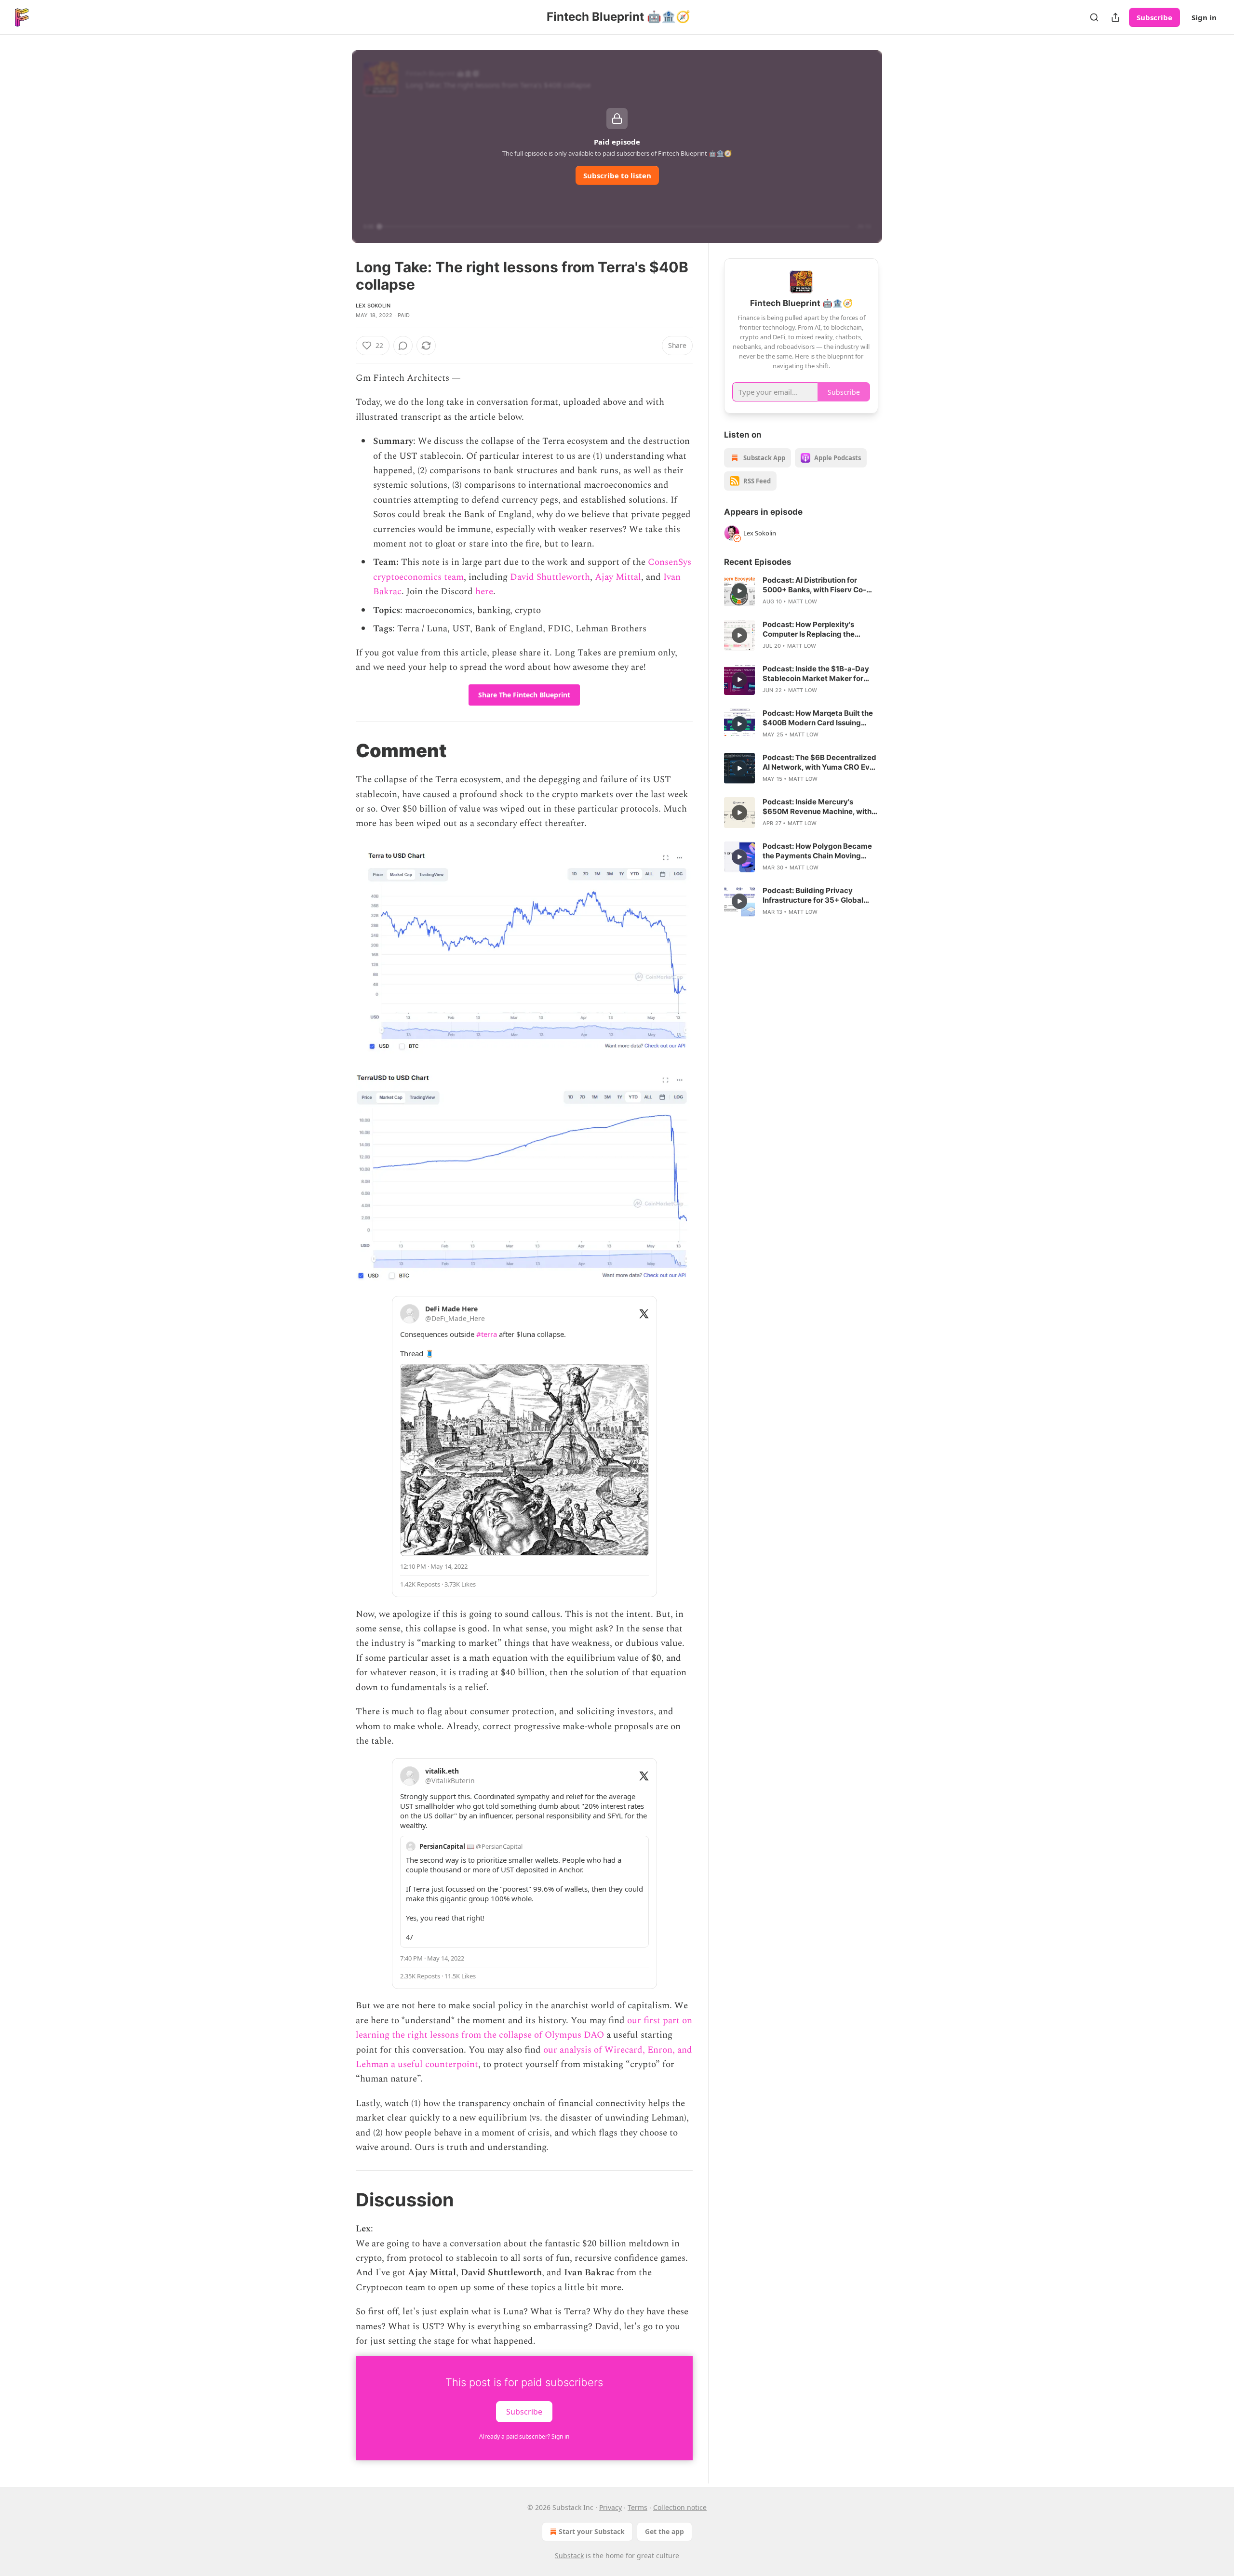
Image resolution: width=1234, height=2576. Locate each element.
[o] (739, 591)
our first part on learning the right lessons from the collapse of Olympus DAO (524, 2028)
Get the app (664, 2531)
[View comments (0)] (403, 346)
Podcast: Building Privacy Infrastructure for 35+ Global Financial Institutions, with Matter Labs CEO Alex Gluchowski (813, 895)
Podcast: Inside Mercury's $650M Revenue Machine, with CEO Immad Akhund (817, 807)
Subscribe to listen (617, 175)
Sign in (1204, 17)
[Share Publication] (1115, 17)
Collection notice (680, 2507)
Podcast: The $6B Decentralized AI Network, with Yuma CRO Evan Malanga (820, 762)
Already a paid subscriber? (524, 2436)
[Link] (342, 750)
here (484, 592)
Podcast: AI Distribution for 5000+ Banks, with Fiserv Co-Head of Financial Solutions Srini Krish (819, 585)
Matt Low (803, 601)
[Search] (1094, 17)
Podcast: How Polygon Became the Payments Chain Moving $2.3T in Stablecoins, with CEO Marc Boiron (817, 851)
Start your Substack (592, 2531)
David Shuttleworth (549, 577)
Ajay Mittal (618, 577)
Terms (637, 2507)
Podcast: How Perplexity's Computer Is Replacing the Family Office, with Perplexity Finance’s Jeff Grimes (814, 629)
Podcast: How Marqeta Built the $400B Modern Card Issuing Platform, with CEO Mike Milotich (820, 718)
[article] (801, 591)
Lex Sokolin (373, 306)
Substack (569, 2556)
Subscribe (1154, 17)
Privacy (610, 2507)
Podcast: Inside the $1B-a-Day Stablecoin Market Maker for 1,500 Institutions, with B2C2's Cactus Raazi (816, 674)
